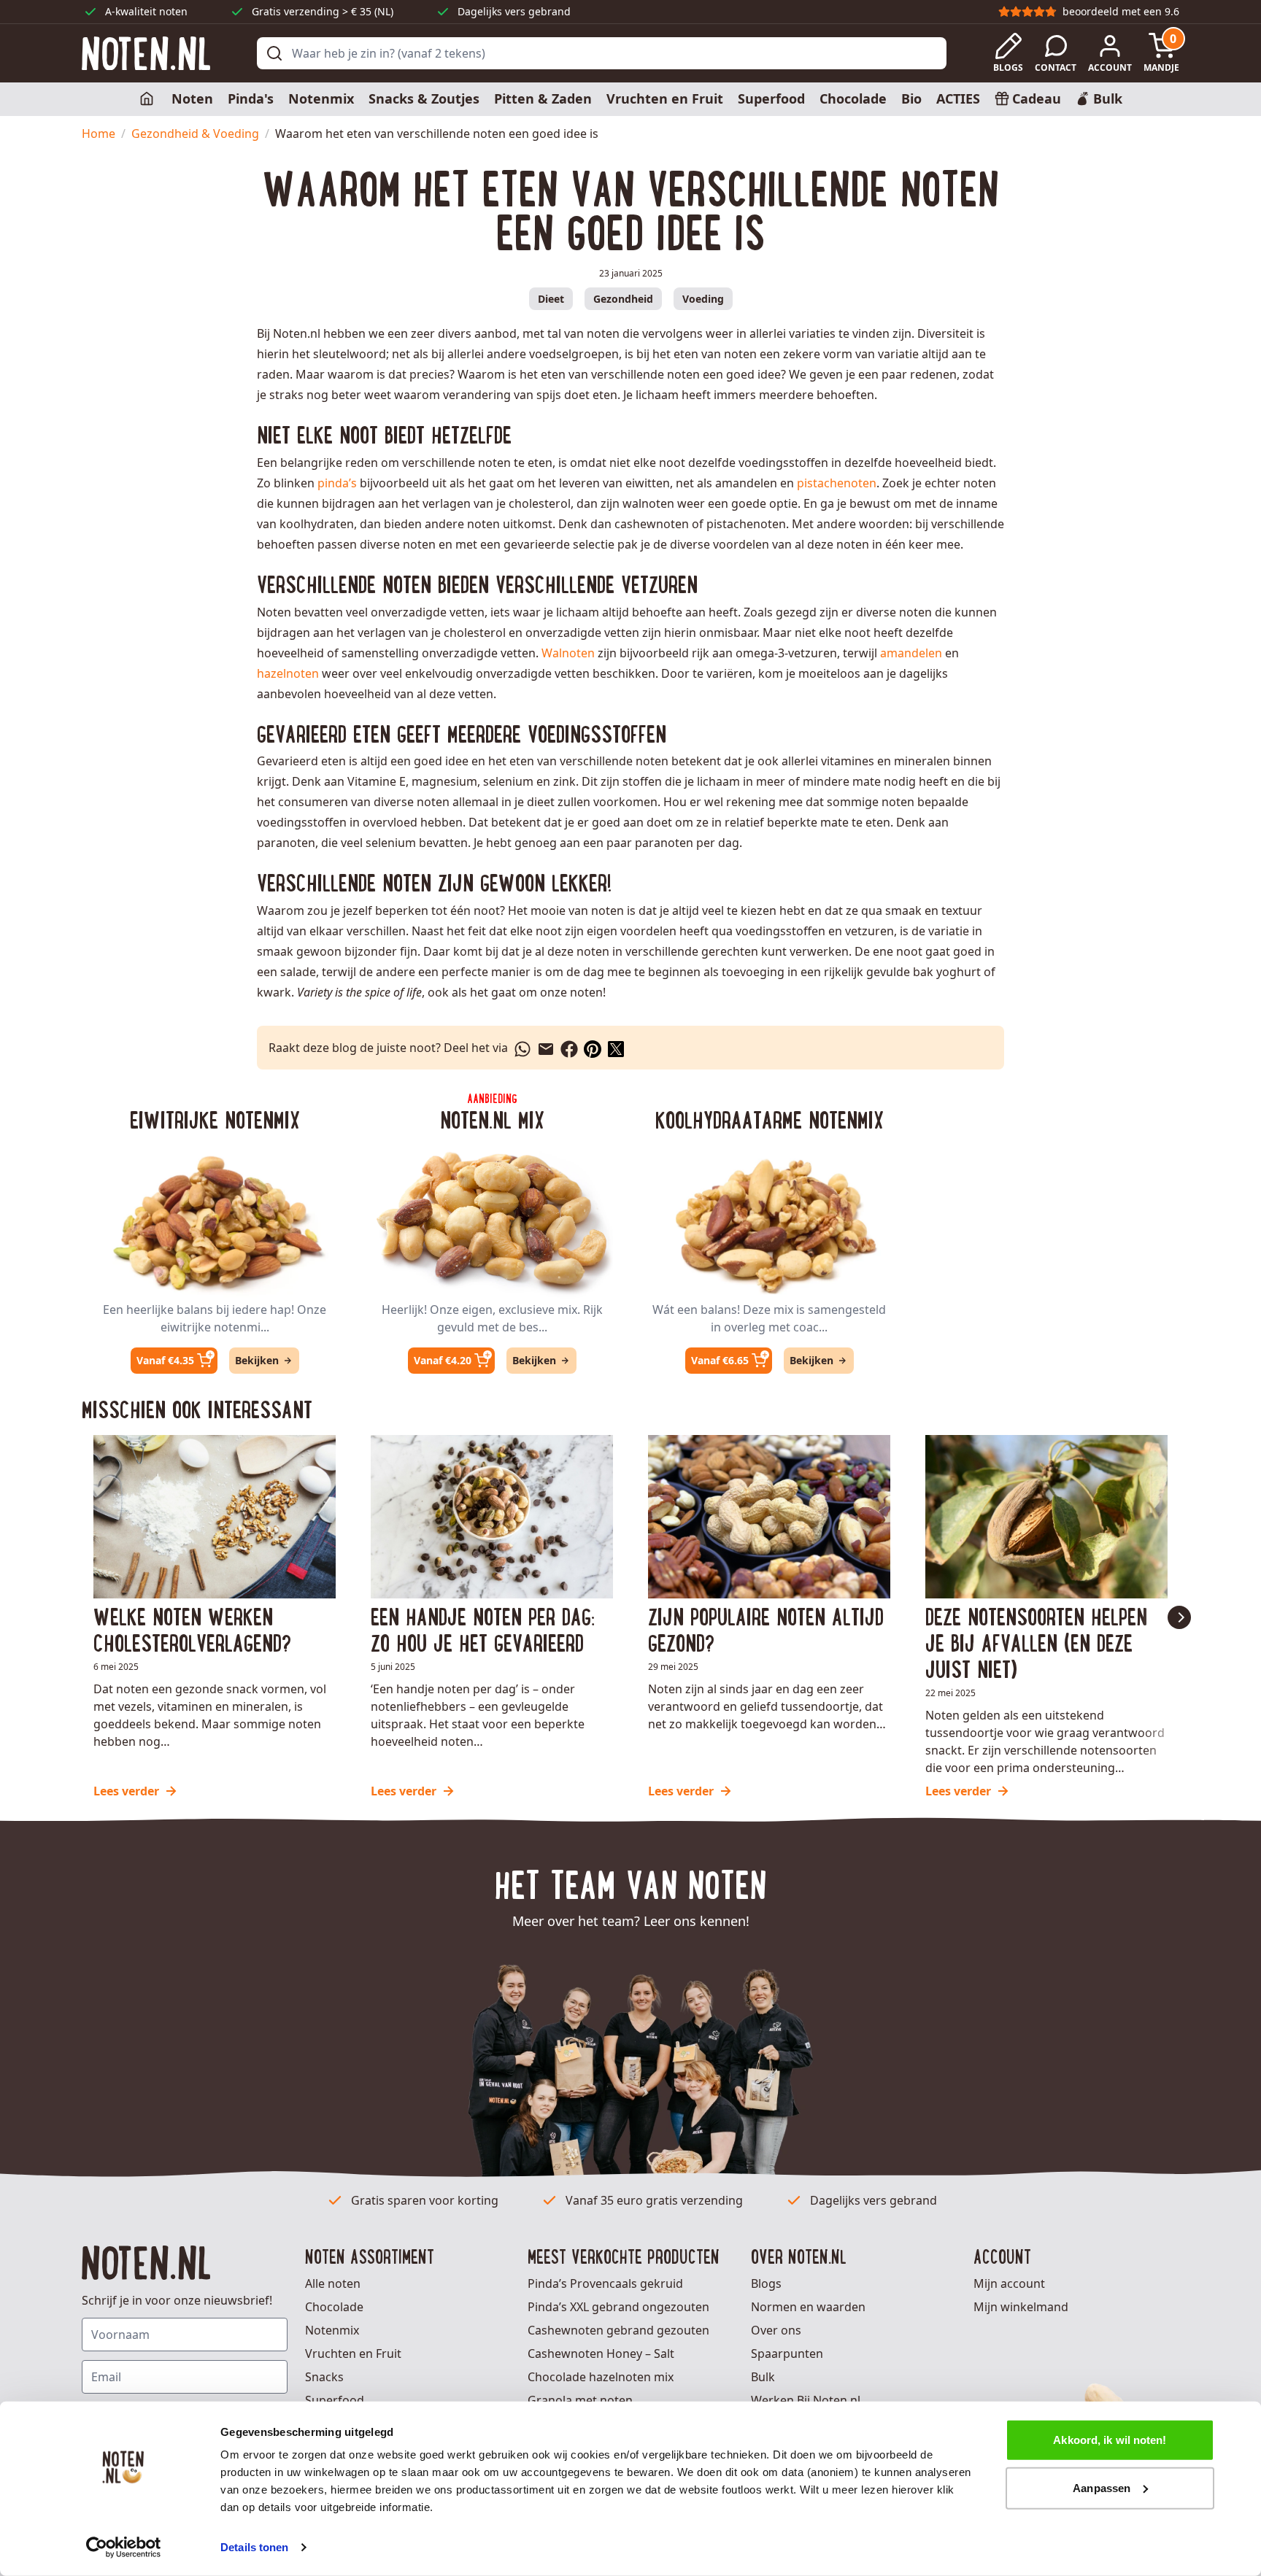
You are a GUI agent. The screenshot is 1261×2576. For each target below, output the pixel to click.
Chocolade (853, 98)
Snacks (324, 2377)
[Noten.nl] (146, 54)
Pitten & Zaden (543, 98)
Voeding (703, 299)
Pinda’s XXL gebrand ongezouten (618, 2307)
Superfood (771, 98)
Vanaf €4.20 (443, 1360)
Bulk (763, 2377)
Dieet (551, 299)
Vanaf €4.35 (165, 1360)
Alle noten (333, 2283)
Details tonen (254, 2547)
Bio (911, 98)
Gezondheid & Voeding (195, 134)
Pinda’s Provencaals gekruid (605, 2283)
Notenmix (321, 98)
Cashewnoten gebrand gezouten (618, 2330)
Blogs (766, 2283)
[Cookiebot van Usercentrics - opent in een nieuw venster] (124, 2548)
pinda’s (337, 483)
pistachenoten (837, 483)
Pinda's (251, 98)
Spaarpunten (787, 2353)
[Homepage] (148, 99)
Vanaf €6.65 (720, 1360)
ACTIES (958, 98)
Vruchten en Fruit (665, 98)
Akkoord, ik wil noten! (1110, 2440)
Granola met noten (580, 2400)
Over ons (776, 2330)
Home (99, 134)
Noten (192, 98)
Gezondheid (623, 299)
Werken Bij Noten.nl (806, 2400)
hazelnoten (288, 673)
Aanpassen (1102, 2487)
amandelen (911, 653)
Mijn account (1009, 2283)
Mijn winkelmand (1021, 2307)
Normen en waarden (808, 2307)
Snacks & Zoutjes (424, 98)
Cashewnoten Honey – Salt (601, 2353)
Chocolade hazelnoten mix (601, 2377)
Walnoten (568, 653)
